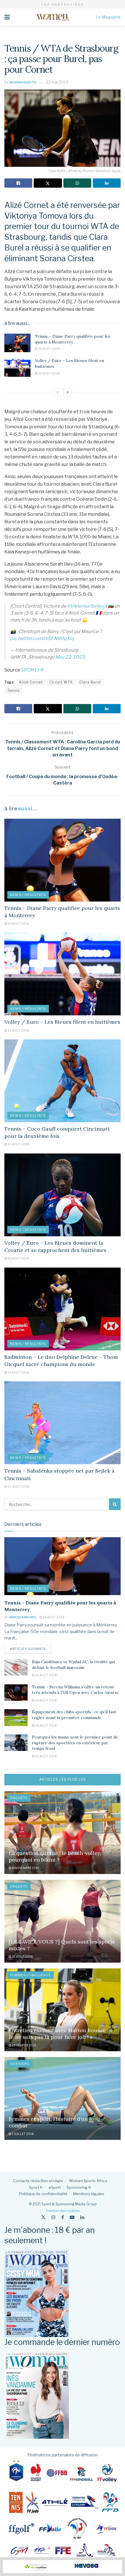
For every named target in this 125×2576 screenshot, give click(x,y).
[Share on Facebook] (18, 183)
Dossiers (20, 2064)
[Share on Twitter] (48, 183)
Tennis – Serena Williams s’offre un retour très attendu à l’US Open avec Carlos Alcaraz (75, 1690)
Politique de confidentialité (43, 2194)
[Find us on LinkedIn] (82, 2217)
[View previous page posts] (58, 392)
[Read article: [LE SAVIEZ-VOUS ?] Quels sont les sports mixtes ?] (63, 1921)
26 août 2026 (49, 349)
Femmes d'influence (31, 1975)
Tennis (13, 691)
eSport (55, 2187)
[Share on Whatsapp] (77, 183)
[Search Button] (115, 1504)
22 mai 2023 (57, 82)
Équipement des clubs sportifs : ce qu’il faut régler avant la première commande (74, 1715)
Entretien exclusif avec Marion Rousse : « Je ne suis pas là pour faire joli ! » (61, 2034)
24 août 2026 (49, 373)
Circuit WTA (61, 682)
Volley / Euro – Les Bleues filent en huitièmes (62, 1022)
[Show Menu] (7, 17)
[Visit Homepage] (53, 17)
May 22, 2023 (70, 657)
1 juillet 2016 (23, 2134)
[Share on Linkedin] (107, 183)
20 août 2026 (18, 1487)
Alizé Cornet (31, 682)
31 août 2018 (22, 1957)
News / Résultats (28, 895)
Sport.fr (36, 2187)
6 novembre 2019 (25, 1868)
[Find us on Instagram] (53, 2217)
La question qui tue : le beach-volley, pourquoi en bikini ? (55, 1856)
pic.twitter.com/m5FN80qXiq (42, 638)
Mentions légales (89, 2194)
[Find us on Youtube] (72, 2217)
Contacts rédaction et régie (38, 2181)
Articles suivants (31, 1649)
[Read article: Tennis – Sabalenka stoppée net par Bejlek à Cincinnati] (63, 1423)
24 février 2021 (24, 2045)
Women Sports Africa (88, 2181)
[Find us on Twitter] (43, 2217)
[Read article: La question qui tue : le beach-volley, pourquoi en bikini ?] (63, 1833)
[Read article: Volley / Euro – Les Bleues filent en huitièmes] (17, 367)
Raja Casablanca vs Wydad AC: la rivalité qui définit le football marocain (73, 1665)
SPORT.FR (32, 670)
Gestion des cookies (63, 2211)
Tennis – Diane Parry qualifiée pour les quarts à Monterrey (73, 339)
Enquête (19, 1798)
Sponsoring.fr (79, 2187)
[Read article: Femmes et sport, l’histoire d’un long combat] (63, 2098)
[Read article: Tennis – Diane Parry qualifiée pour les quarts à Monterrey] (17, 343)
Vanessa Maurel (23, 1617)
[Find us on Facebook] (63, 2217)
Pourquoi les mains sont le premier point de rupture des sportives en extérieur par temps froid (75, 1743)
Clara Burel (90, 682)
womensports (23, 82)
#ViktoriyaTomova (87, 606)
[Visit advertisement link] (63, 2567)
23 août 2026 (18, 1372)
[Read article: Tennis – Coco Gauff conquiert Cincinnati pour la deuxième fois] (63, 1081)
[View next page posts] (68, 392)
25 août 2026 (46, 1756)
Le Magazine (108, 17)
